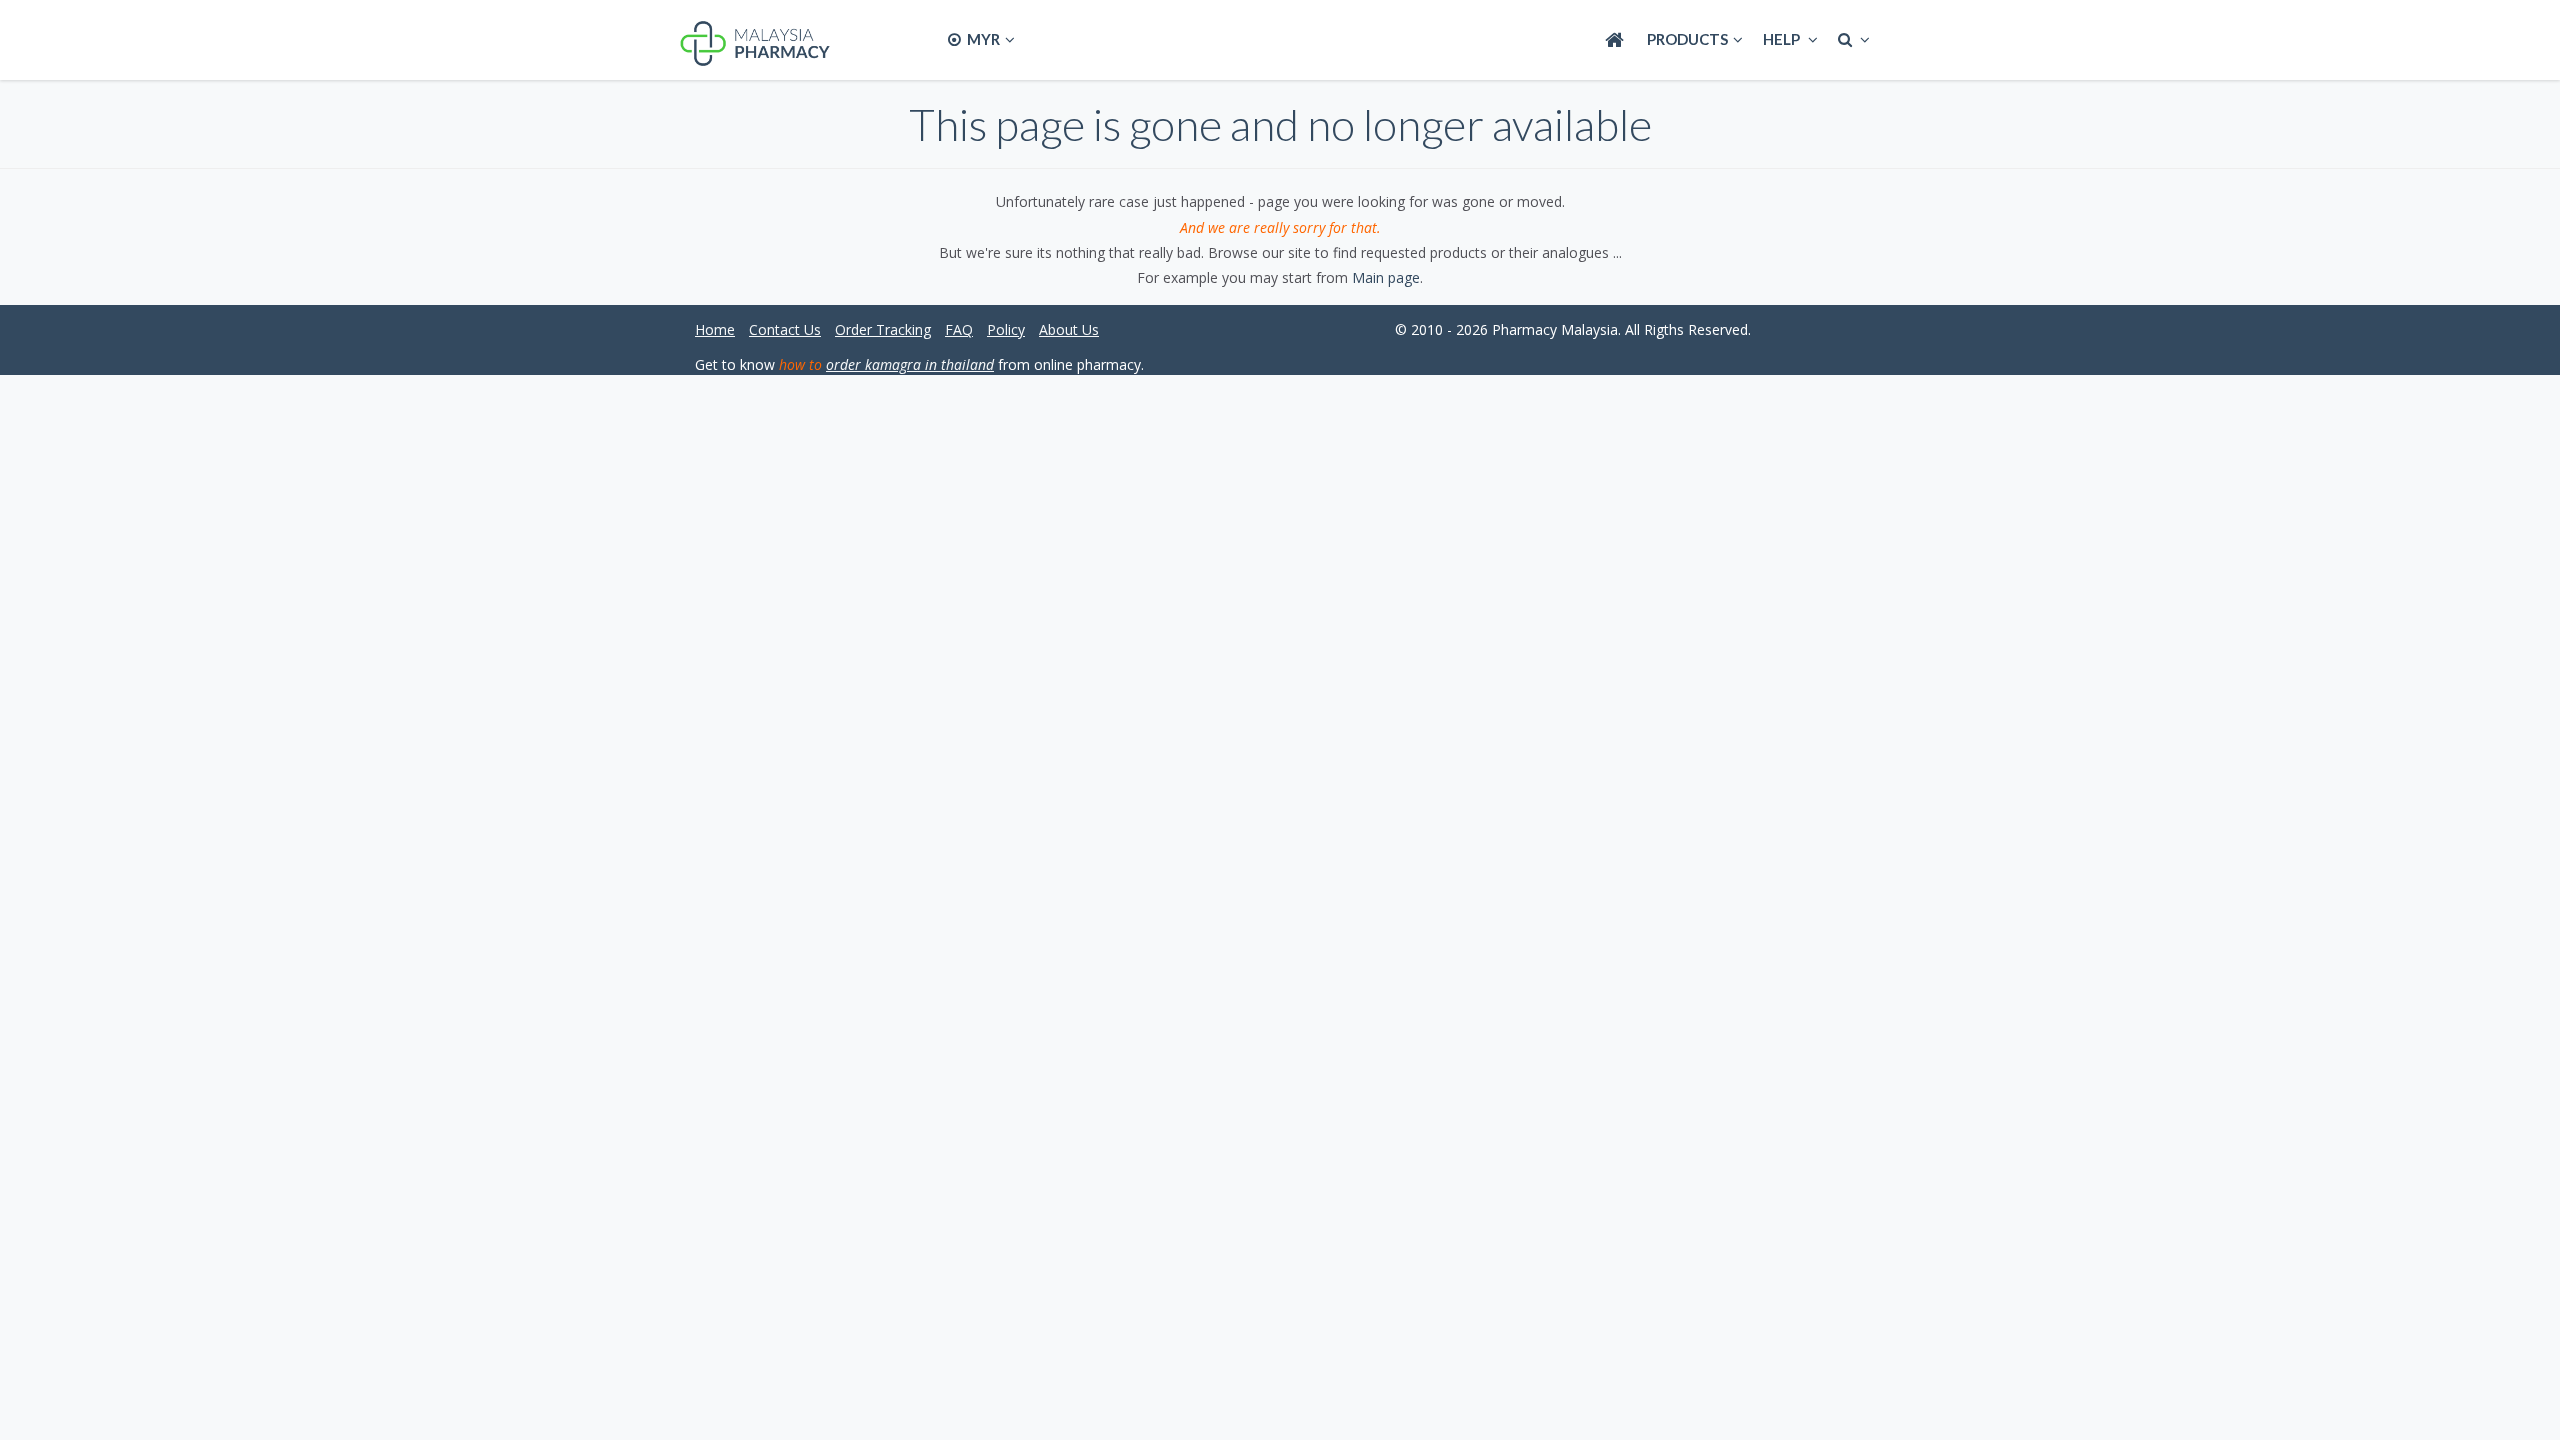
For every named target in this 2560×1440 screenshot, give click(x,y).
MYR (982, 39)
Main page (1386, 277)
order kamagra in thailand (910, 364)
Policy (1006, 329)
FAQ (959, 329)
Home (715, 329)
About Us (1069, 329)
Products (1687, 39)
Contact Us (785, 329)
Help (1783, 39)
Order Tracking (883, 329)
